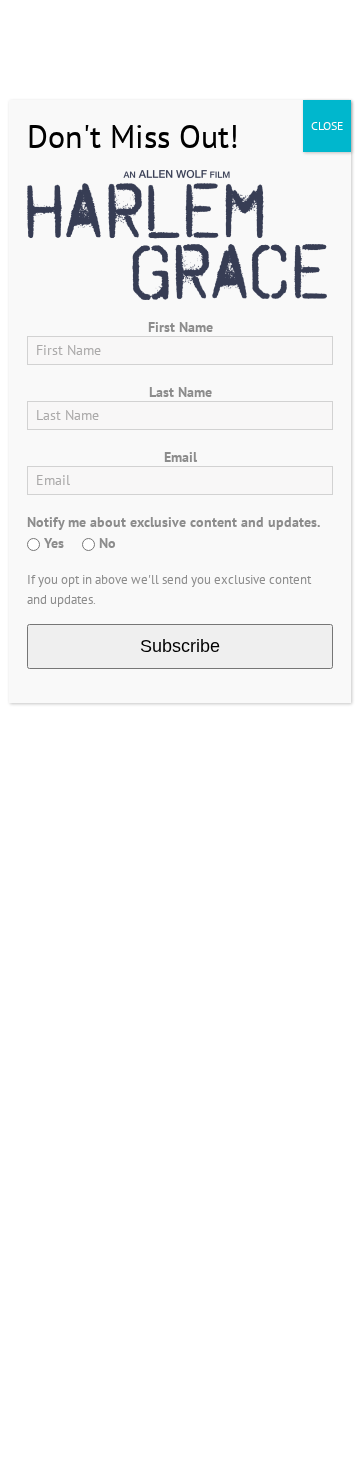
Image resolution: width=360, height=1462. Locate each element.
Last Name (180, 392)
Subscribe (180, 646)
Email (180, 457)
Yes (52, 543)
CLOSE (327, 125)
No (105, 543)
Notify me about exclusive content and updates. (173, 522)
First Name (180, 327)
